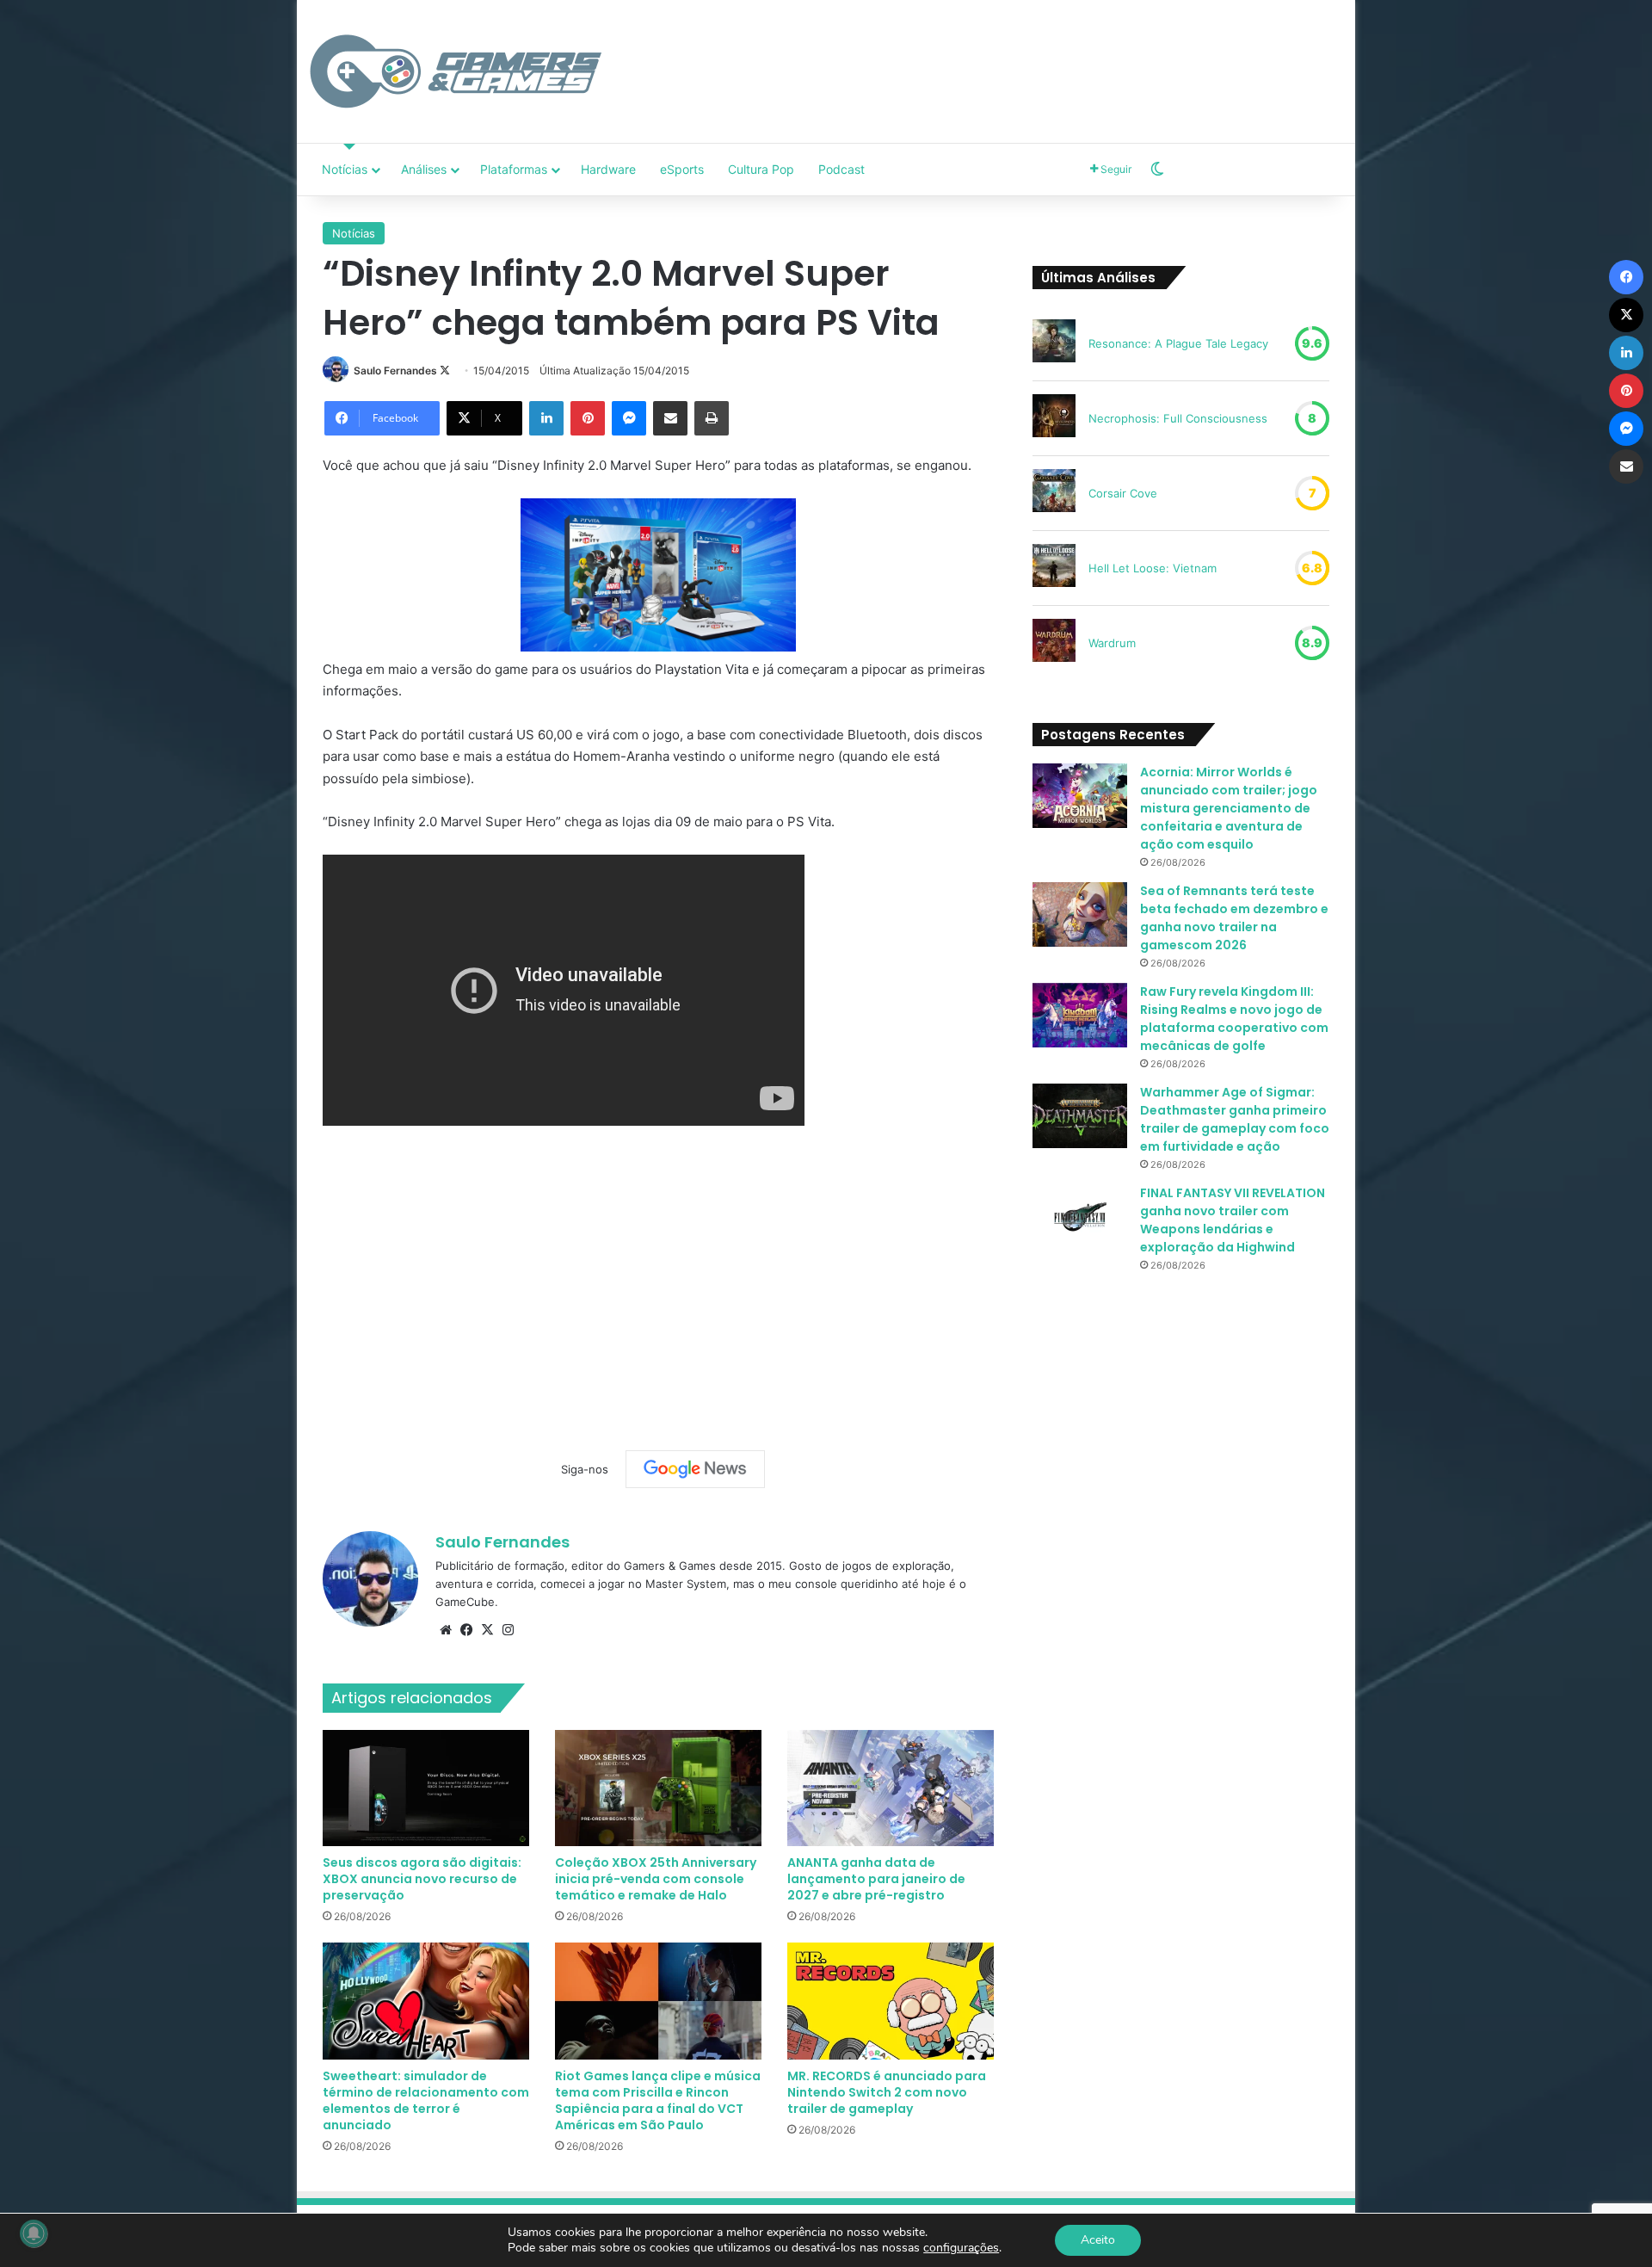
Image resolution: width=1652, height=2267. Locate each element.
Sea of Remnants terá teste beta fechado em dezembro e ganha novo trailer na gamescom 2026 (1234, 918)
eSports (682, 169)
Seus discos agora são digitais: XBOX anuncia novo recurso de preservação (422, 1879)
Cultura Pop (761, 169)
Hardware (608, 169)
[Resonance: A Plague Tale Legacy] (1054, 343)
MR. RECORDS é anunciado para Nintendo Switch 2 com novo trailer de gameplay (887, 2092)
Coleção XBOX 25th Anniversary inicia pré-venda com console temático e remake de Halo (656, 1879)
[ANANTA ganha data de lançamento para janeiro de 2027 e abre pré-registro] (891, 1788)
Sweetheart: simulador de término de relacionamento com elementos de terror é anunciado (426, 2100)
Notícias (345, 169)
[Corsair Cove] (1054, 493)
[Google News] (695, 1469)
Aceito (1098, 2240)
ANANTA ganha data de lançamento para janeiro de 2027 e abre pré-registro (876, 1879)
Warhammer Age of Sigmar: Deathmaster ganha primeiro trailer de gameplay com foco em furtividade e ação (1235, 1119)
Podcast (841, 169)
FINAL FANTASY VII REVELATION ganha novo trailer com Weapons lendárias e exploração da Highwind (1233, 1220)
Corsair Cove (1123, 493)
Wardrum (1112, 643)
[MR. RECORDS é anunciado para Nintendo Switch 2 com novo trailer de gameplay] (891, 2001)
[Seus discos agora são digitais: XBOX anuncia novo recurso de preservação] (426, 1788)
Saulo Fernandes (395, 371)
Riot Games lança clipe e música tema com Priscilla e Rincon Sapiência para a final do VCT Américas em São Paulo (658, 2100)
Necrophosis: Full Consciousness (1178, 418)
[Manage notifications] (34, 2233)
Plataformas (514, 169)
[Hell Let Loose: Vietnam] (1054, 568)
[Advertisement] (1002, 56)
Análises (424, 169)
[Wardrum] (1054, 643)
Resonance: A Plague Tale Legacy (1178, 343)
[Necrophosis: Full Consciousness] (1054, 418)
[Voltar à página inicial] (456, 71)
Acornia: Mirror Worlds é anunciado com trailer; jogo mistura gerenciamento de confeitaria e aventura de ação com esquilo (1229, 808)
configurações (961, 2248)
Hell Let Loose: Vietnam (1153, 568)
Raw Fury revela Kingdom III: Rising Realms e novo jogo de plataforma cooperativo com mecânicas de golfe (1234, 1019)
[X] (487, 1630)
